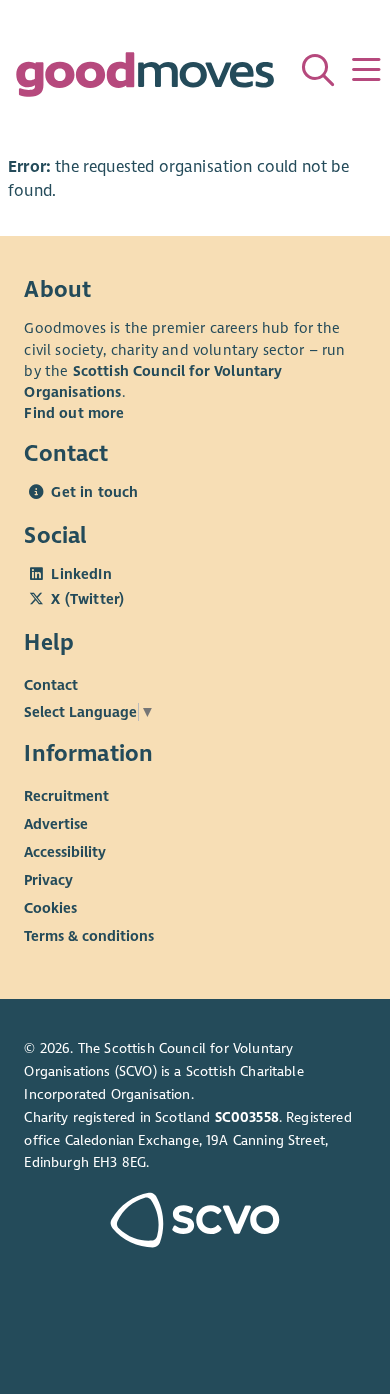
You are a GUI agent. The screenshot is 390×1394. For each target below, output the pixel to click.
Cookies (50, 908)
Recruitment (66, 796)
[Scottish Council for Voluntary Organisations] (194, 1222)
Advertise (56, 824)
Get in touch (94, 492)
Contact (51, 685)
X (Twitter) (87, 599)
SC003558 (247, 1117)
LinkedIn (81, 574)
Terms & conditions (89, 936)
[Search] (318, 70)
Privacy (48, 880)
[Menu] (366, 70)
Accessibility (65, 852)
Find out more (74, 413)
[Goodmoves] (144, 79)
